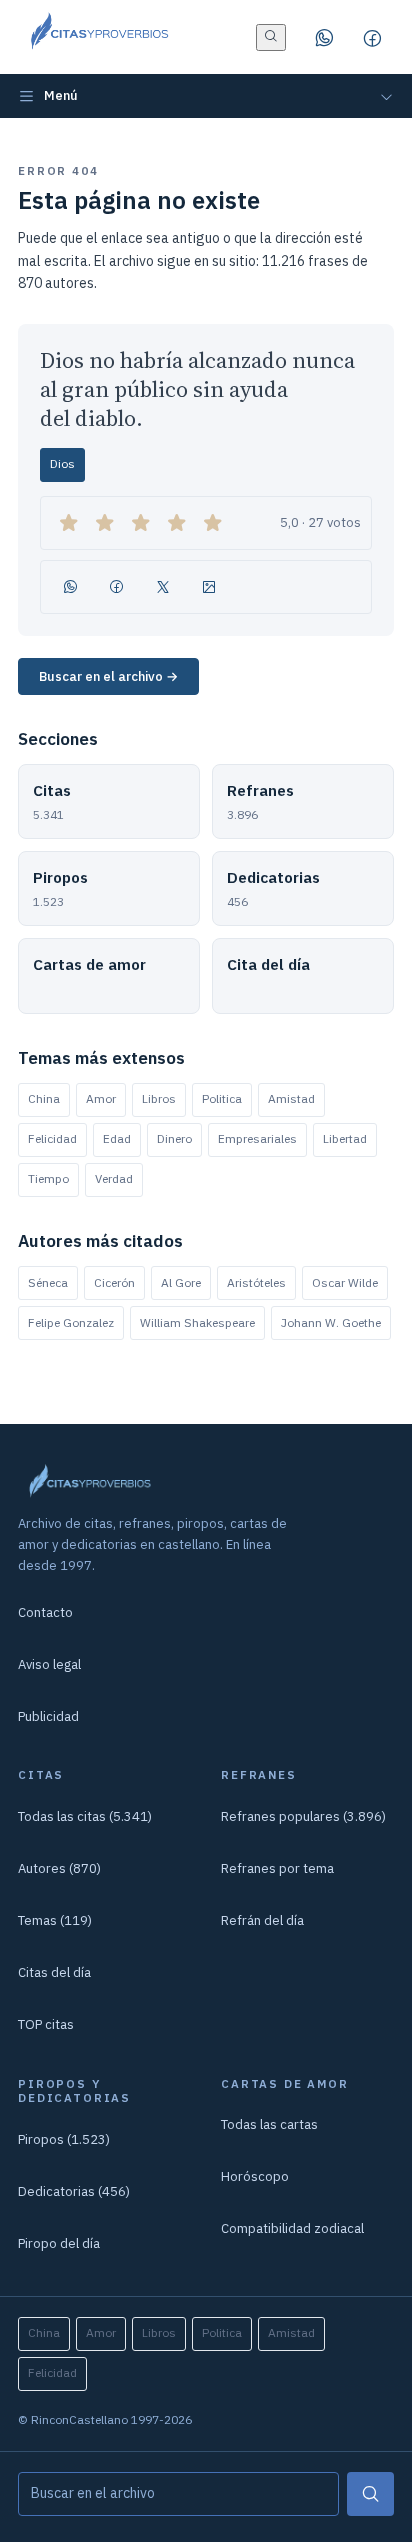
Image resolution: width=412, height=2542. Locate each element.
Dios (62, 463)
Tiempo (48, 1178)
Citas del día (54, 1972)
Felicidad (52, 1138)
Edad (117, 1138)
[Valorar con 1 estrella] (69, 523)
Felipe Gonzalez (71, 1322)
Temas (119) (55, 1920)
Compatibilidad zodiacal (292, 2228)
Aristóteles (256, 1282)
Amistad (291, 1098)
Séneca (48, 1282)
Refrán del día (262, 1920)
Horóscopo (255, 2176)
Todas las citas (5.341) (85, 1816)
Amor (101, 1098)
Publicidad (48, 1716)
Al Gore (181, 1282)
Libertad (345, 1138)
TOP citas (46, 2024)
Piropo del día (59, 2243)
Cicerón (114, 1282)
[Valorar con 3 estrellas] (141, 523)
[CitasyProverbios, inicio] (98, 37)
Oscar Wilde (345, 1282)
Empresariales (257, 1138)
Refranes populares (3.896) (303, 1816)
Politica (222, 1098)
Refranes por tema (277, 1868)
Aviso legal (49, 1664)
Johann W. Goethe (331, 1322)
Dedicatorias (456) (74, 2191)
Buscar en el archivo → (108, 676)
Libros (159, 1098)
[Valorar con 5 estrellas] (213, 523)
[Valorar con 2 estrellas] (105, 523)
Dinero (174, 1138)
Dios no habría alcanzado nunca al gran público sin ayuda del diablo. (197, 389)
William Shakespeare (197, 1322)
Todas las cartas (269, 2124)
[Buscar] (370, 2494)
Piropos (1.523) (64, 2139)
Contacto (45, 1612)
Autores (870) (59, 1868)
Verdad (114, 1178)
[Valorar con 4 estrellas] (177, 523)
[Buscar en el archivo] (271, 37)
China (44, 1098)
